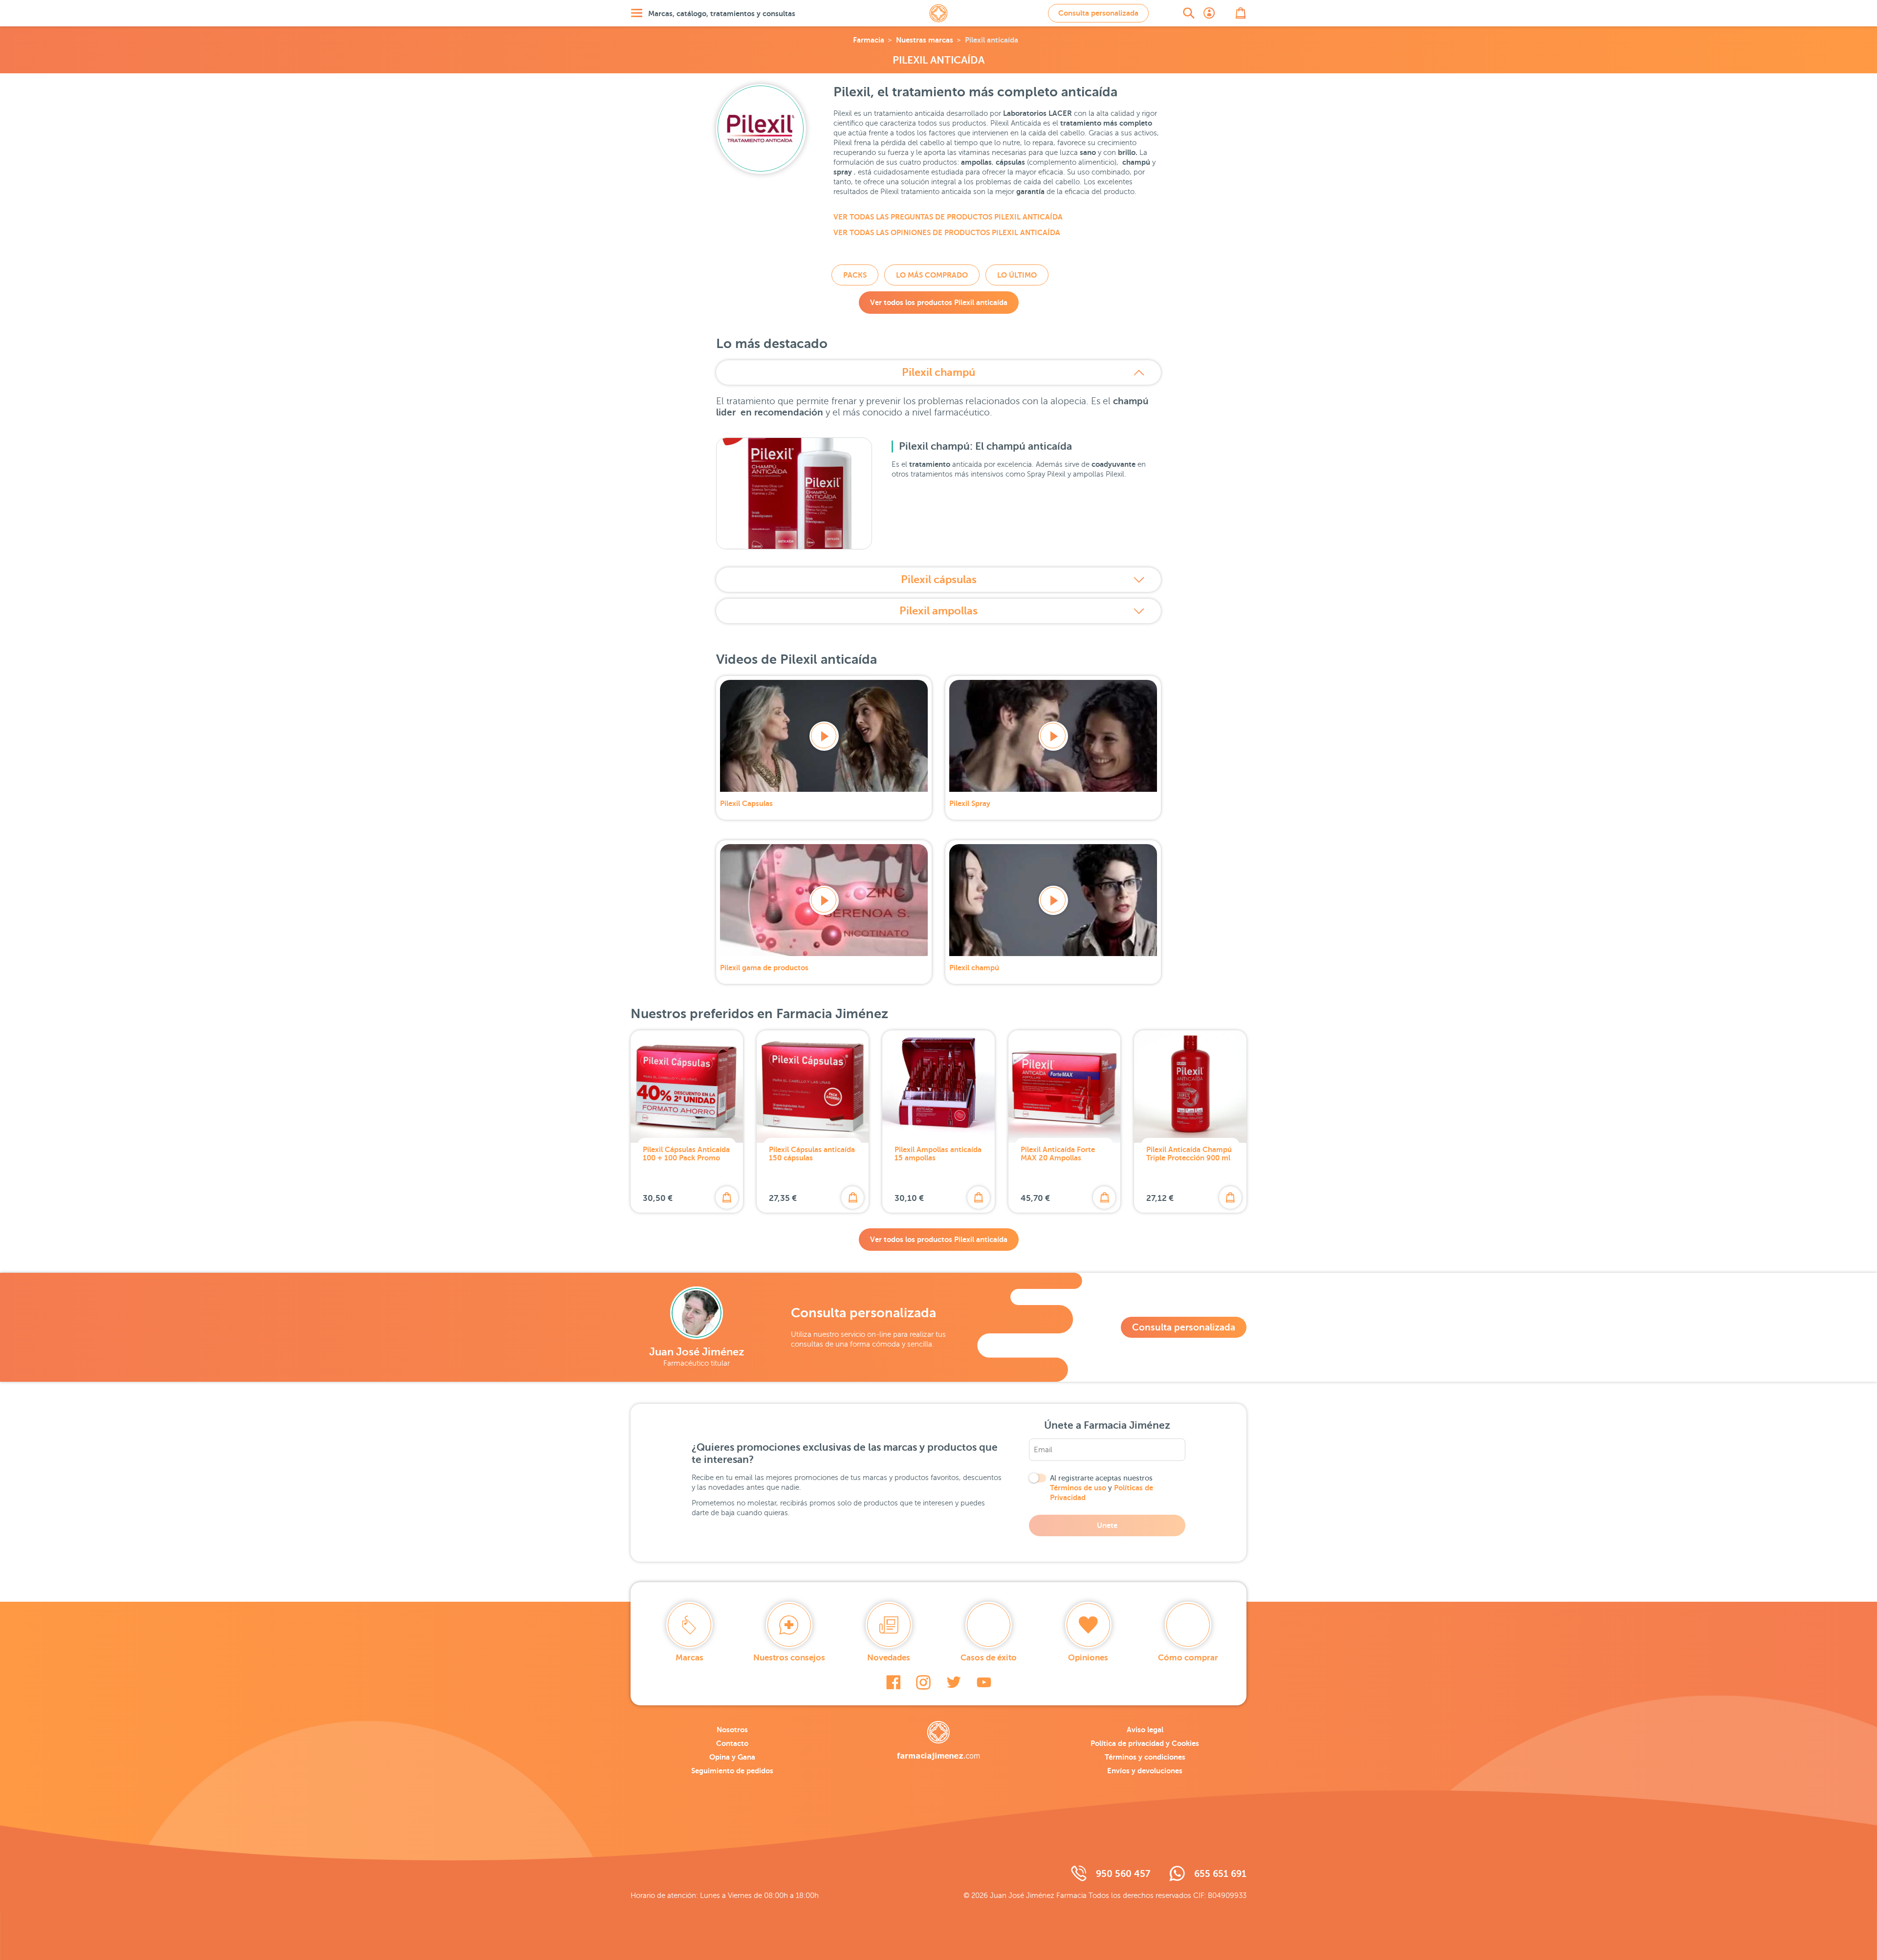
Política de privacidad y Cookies (1145, 1743)
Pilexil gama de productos (764, 968)
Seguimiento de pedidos (732, 1771)
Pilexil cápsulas (939, 579)
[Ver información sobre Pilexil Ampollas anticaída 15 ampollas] (938, 1087)
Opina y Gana (732, 1757)
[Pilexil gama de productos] (824, 900)
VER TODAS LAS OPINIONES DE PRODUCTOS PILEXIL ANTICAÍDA (947, 232)
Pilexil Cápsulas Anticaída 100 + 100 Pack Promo (686, 1154)
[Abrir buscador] (1189, 13)
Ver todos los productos (939, 302)
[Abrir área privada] (1209, 13)
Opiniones (1088, 1658)
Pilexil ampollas (938, 611)
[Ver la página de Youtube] (984, 1682)
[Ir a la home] (938, 1741)
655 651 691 (1220, 1874)
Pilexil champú (938, 372)
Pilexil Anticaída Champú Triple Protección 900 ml (1189, 1154)
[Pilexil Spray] (1053, 736)
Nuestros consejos (789, 1658)
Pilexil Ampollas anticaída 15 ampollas (938, 1154)
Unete (1107, 1525)
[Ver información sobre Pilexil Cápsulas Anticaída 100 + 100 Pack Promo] (687, 1087)
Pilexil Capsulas (746, 803)
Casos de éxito (989, 1658)
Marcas (689, 1658)
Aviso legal (1145, 1730)
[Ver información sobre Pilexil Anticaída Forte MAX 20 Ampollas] (1065, 1087)
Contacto (732, 1743)
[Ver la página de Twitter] (954, 1682)
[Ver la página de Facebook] (893, 1682)
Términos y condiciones (1145, 1757)
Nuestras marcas (925, 40)
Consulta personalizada (1098, 13)
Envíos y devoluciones (1145, 1771)
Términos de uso (1078, 1488)
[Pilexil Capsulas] (824, 736)
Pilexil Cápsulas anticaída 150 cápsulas (812, 1154)
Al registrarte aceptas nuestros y (1102, 1488)
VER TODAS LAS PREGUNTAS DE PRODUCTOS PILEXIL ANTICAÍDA (948, 217)
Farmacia (869, 40)
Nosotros (732, 1730)
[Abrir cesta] (1241, 13)
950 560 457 (1123, 1874)
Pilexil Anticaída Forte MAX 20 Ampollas (1058, 1154)
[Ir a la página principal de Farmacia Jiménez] (938, 13)
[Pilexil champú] (1053, 900)
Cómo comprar (1188, 1658)
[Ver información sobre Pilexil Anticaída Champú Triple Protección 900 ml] (1190, 1087)
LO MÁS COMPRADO (932, 275)
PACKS (855, 275)
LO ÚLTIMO (1017, 275)
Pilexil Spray (970, 803)
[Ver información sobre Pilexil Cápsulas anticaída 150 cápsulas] (813, 1087)
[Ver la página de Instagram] (923, 1682)
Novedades (889, 1658)
